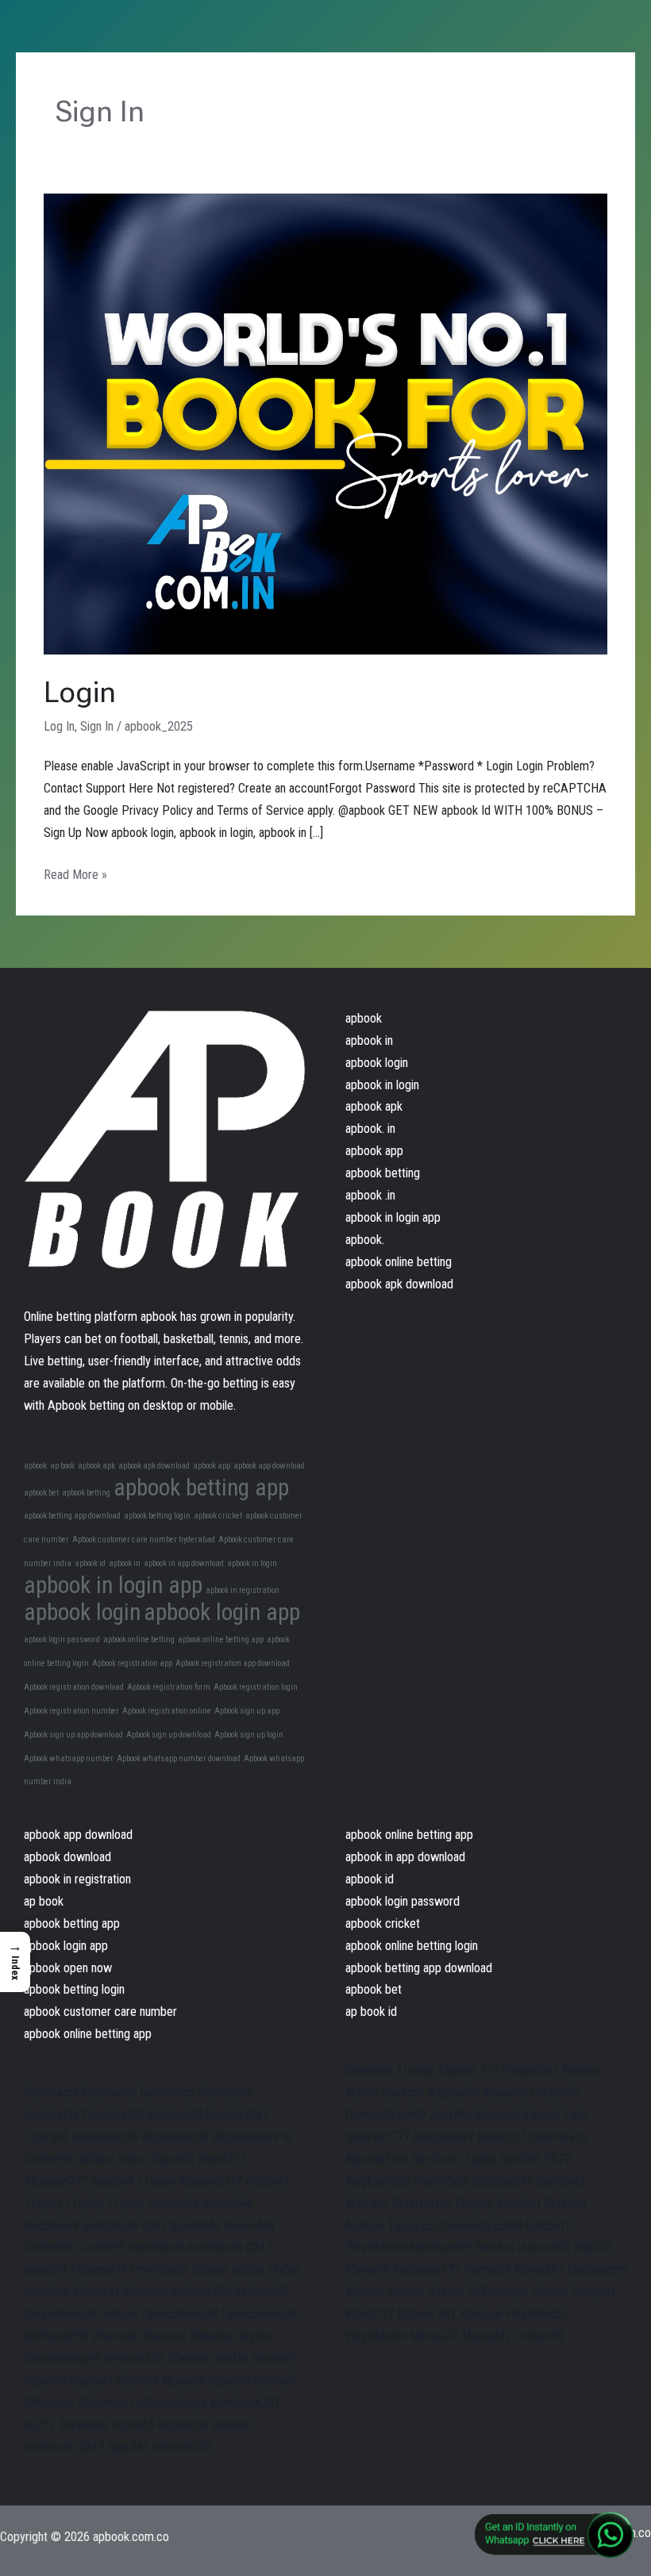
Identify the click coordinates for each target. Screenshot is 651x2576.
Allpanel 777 (468, 2070)
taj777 (40, 2425)
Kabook (406, 2292)
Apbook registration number (71, 1711)
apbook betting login (157, 1516)
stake (132, 2159)
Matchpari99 (441, 2247)
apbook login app (222, 1612)
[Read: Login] (325, 423)
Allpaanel (505, 2092)
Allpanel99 (454, 2092)
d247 (154, 2226)
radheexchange (169, 2403)
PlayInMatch (376, 2247)
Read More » (75, 873)
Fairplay (474, 2204)
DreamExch (558, 2137)
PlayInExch (441, 2181)
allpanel (210, 2269)
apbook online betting (139, 1639)
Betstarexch (422, 2204)
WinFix (362, 2092)
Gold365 (520, 2159)
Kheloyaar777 (426, 2269)
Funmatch (487, 2269)
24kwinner (49, 2403)
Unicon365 (544, 2247)
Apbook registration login (256, 1687)
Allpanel (365, 2292)
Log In (59, 726)
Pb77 (557, 2159)
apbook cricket (218, 1516)
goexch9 (45, 2269)
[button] (15, 1962)
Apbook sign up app (247, 1711)
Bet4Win (565, 2204)
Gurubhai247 (502, 2181)
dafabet (96, 2159)
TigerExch (413, 2226)
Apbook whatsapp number (69, 1758)
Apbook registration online (167, 1711)
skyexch (231, 2425)
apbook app (212, 1466)
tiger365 (134, 2425)
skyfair (248, 2269)
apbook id (90, 1563)
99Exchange (498, 2292)
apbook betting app (201, 1488)
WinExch (367, 2204)
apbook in (125, 1563)
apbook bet (41, 1493)
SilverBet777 (378, 2137)
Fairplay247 (530, 2070)
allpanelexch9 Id (252, 2137)
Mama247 (539, 2269)
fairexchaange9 (62, 2314)
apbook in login (252, 1563)
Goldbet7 (548, 2226)
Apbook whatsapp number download (179, 1758)
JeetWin (450, 2115)
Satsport (594, 2292)
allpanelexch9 (106, 2137)
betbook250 (202, 2292)
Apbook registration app (132, 1663)
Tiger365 (46, 2137)
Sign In (97, 726)
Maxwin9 (367, 2269)
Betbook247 (443, 2137)
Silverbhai (369, 2070)
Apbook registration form (169, 1687)
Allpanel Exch (555, 2115)
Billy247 (593, 2247)
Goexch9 (403, 2092)
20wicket (96, 2292)
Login (80, 692)
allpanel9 (274, 2358)
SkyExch (433, 2159)
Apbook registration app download (233, 1663)
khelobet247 (55, 2115)
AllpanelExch (377, 2159)
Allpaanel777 (56, 2181)
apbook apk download (154, 1466)
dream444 (173, 2204)
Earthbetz (560, 2181)
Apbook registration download (74, 1687)
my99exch (162, 2269)
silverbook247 (245, 2403)
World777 (221, 2159)
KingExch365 (378, 2181)
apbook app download (269, 1466)
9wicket (495, 2247)
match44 (112, 2181)
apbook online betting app (221, 1639)
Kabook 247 (427, 2314)
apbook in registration (243, 1590)
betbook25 (262, 2292)
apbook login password (62, 1639)
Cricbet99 (48, 2159)
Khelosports (597, 2269)
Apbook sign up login (249, 1735)
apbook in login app (113, 1585)
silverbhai (47, 2292)
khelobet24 (117, 2115)
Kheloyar (481, 2314)
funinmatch (51, 2092)
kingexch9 (183, 2425)
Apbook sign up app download (73, 1735)
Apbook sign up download (169, 1735)
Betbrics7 (501, 2137)
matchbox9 (52, 2226)
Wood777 (370, 2314)
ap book (62, 1466)
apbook (35, 1466)
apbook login (82, 1612)
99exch (446, 2292)
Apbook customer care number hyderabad (144, 1539)
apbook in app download (184, 1563)
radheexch (50, 2447)
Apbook (365, 2226)
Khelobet (518, 2204)
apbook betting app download (72, 1516)
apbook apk (96, 1466)
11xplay (156, 2181)
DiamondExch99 (386, 2115)
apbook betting (86, 1493)
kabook (121, 2314)
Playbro (581, 2070)
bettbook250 (56, 2336)
